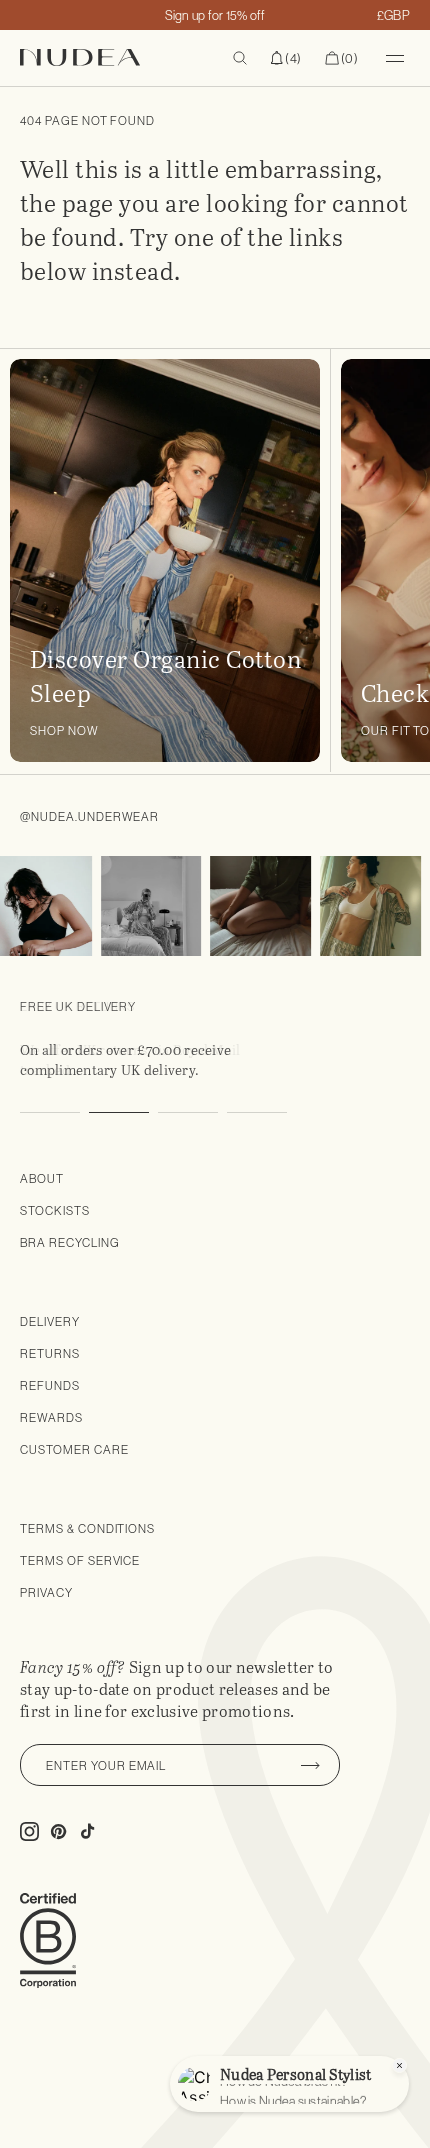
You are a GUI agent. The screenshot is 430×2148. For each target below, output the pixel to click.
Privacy (46, 1592)
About (42, 1178)
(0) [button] (341, 59)
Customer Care (74, 1449)
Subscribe (310, 1765)
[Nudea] (110, 57)
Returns (50, 1353)
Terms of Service (80, 1560)
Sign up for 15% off (215, 15)
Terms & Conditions (87, 1528)
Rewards (51, 1417)
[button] (286, 58)
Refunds (50, 1385)
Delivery (50, 1321)
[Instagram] (142, 906)
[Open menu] (395, 58)
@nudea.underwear (89, 816)
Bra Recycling (69, 1242)
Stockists (55, 1210)
